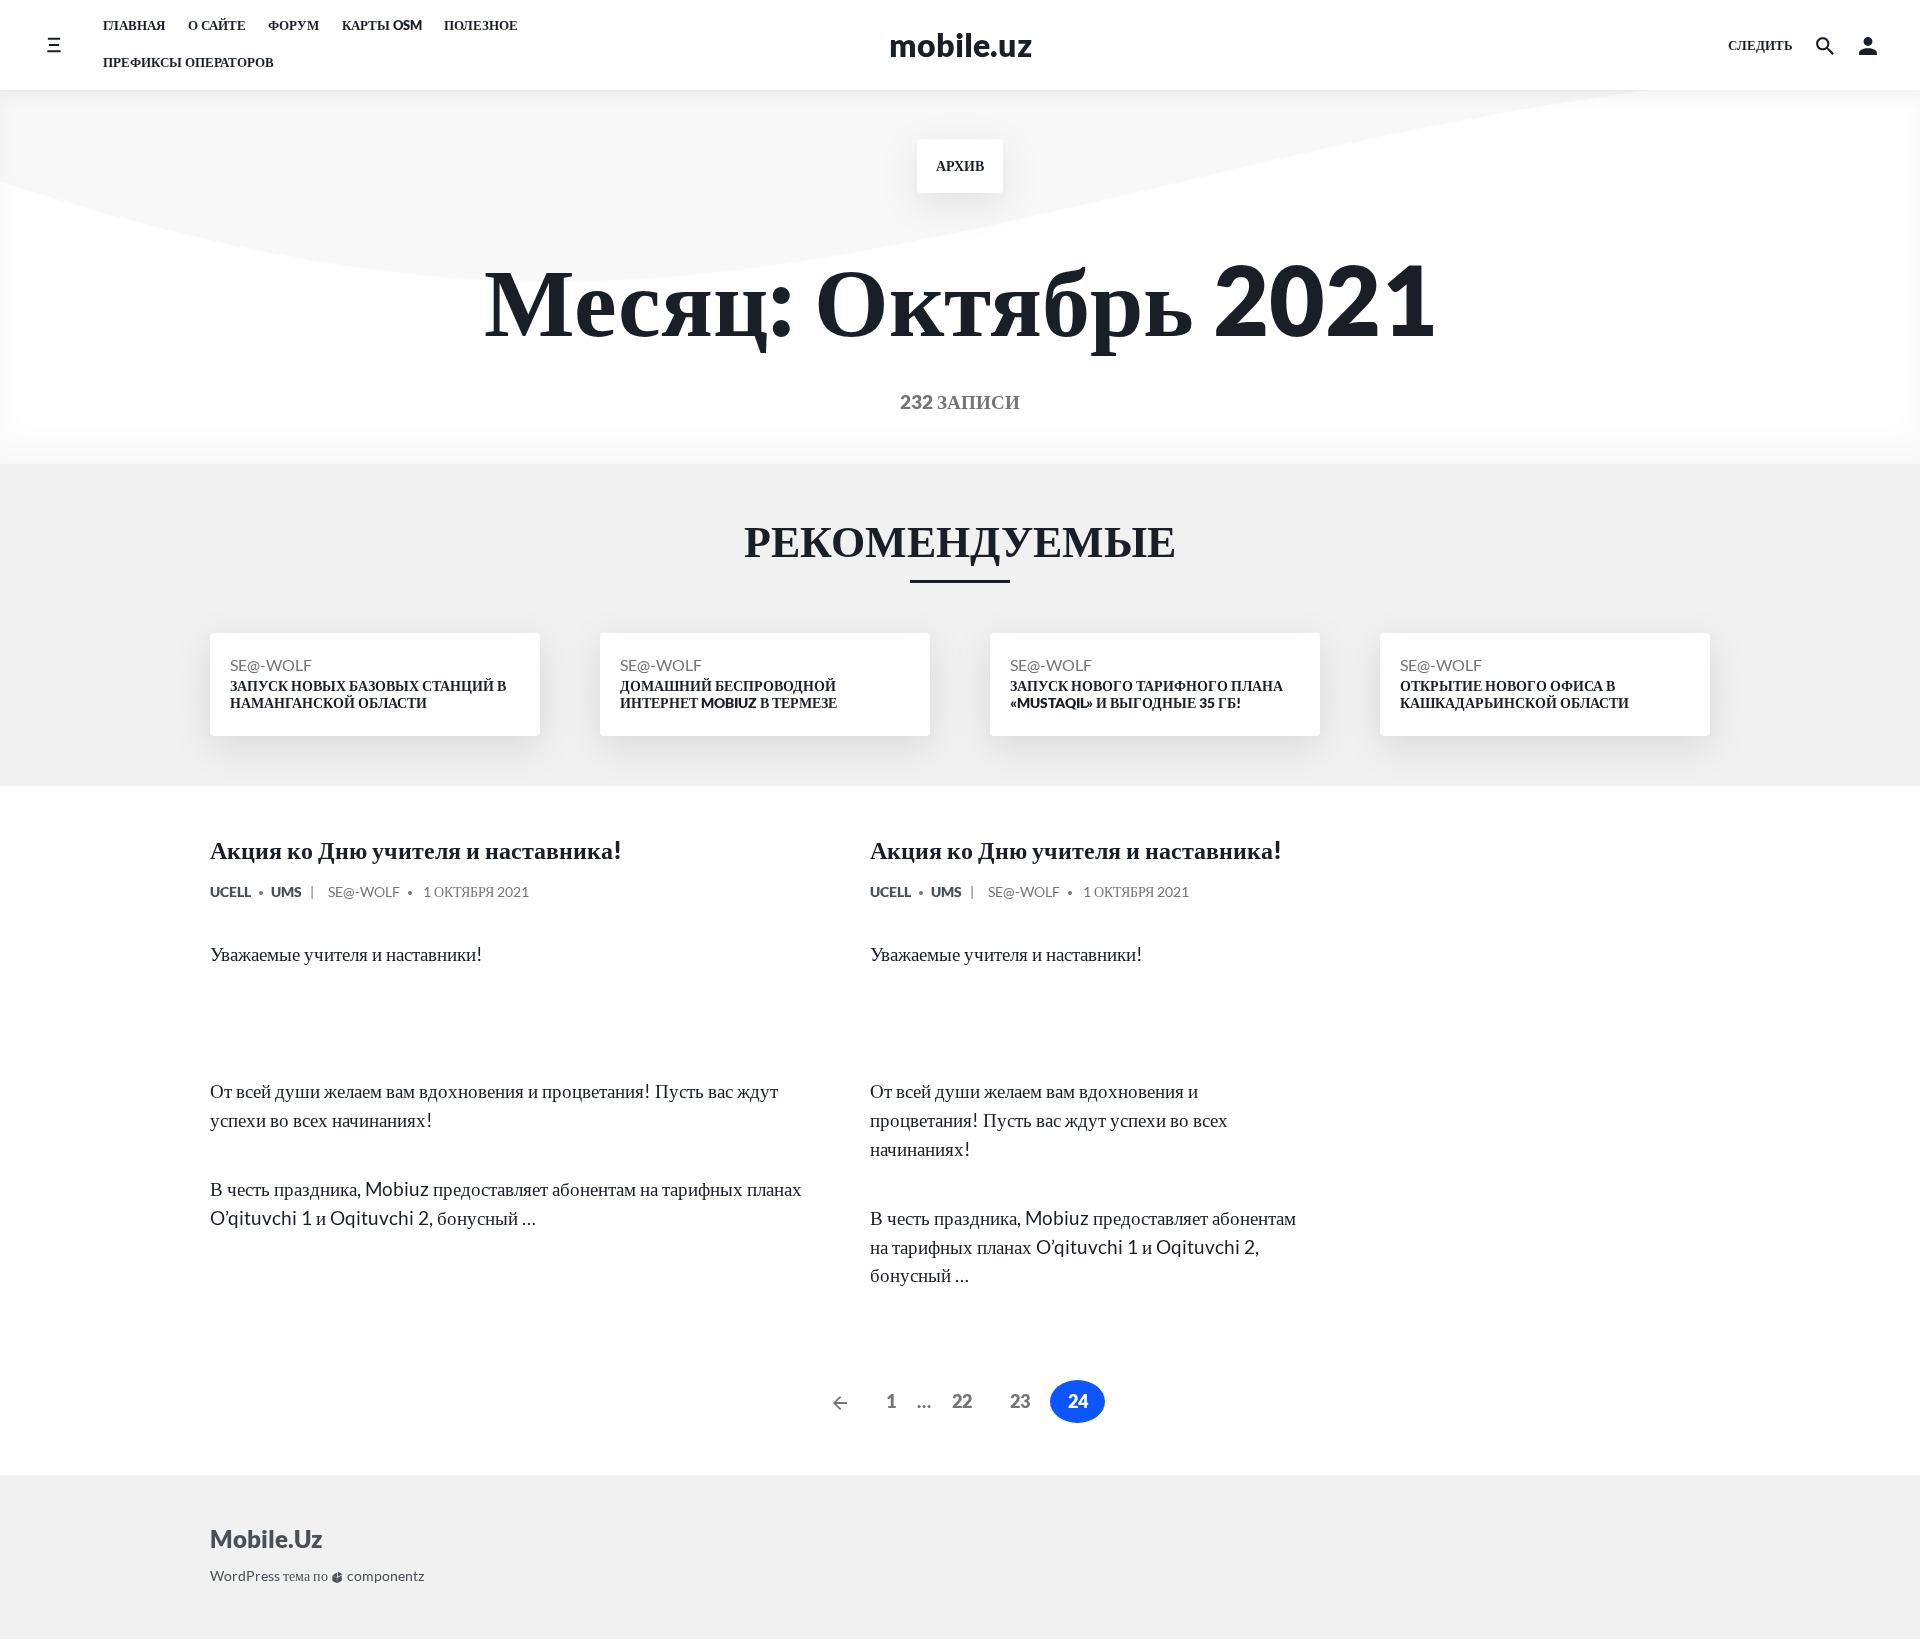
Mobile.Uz (960, 44)
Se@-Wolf (271, 664)
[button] (1868, 45)
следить (1760, 45)
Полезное (481, 25)
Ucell (230, 891)
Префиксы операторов (188, 62)
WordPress (245, 1575)
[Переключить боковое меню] (53, 45)
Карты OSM (382, 25)
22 (962, 1401)
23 (1020, 1401)
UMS (286, 891)
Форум (293, 25)
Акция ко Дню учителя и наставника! (416, 849)
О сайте (217, 25)
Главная (134, 25)
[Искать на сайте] (1825, 45)
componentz (384, 1575)
